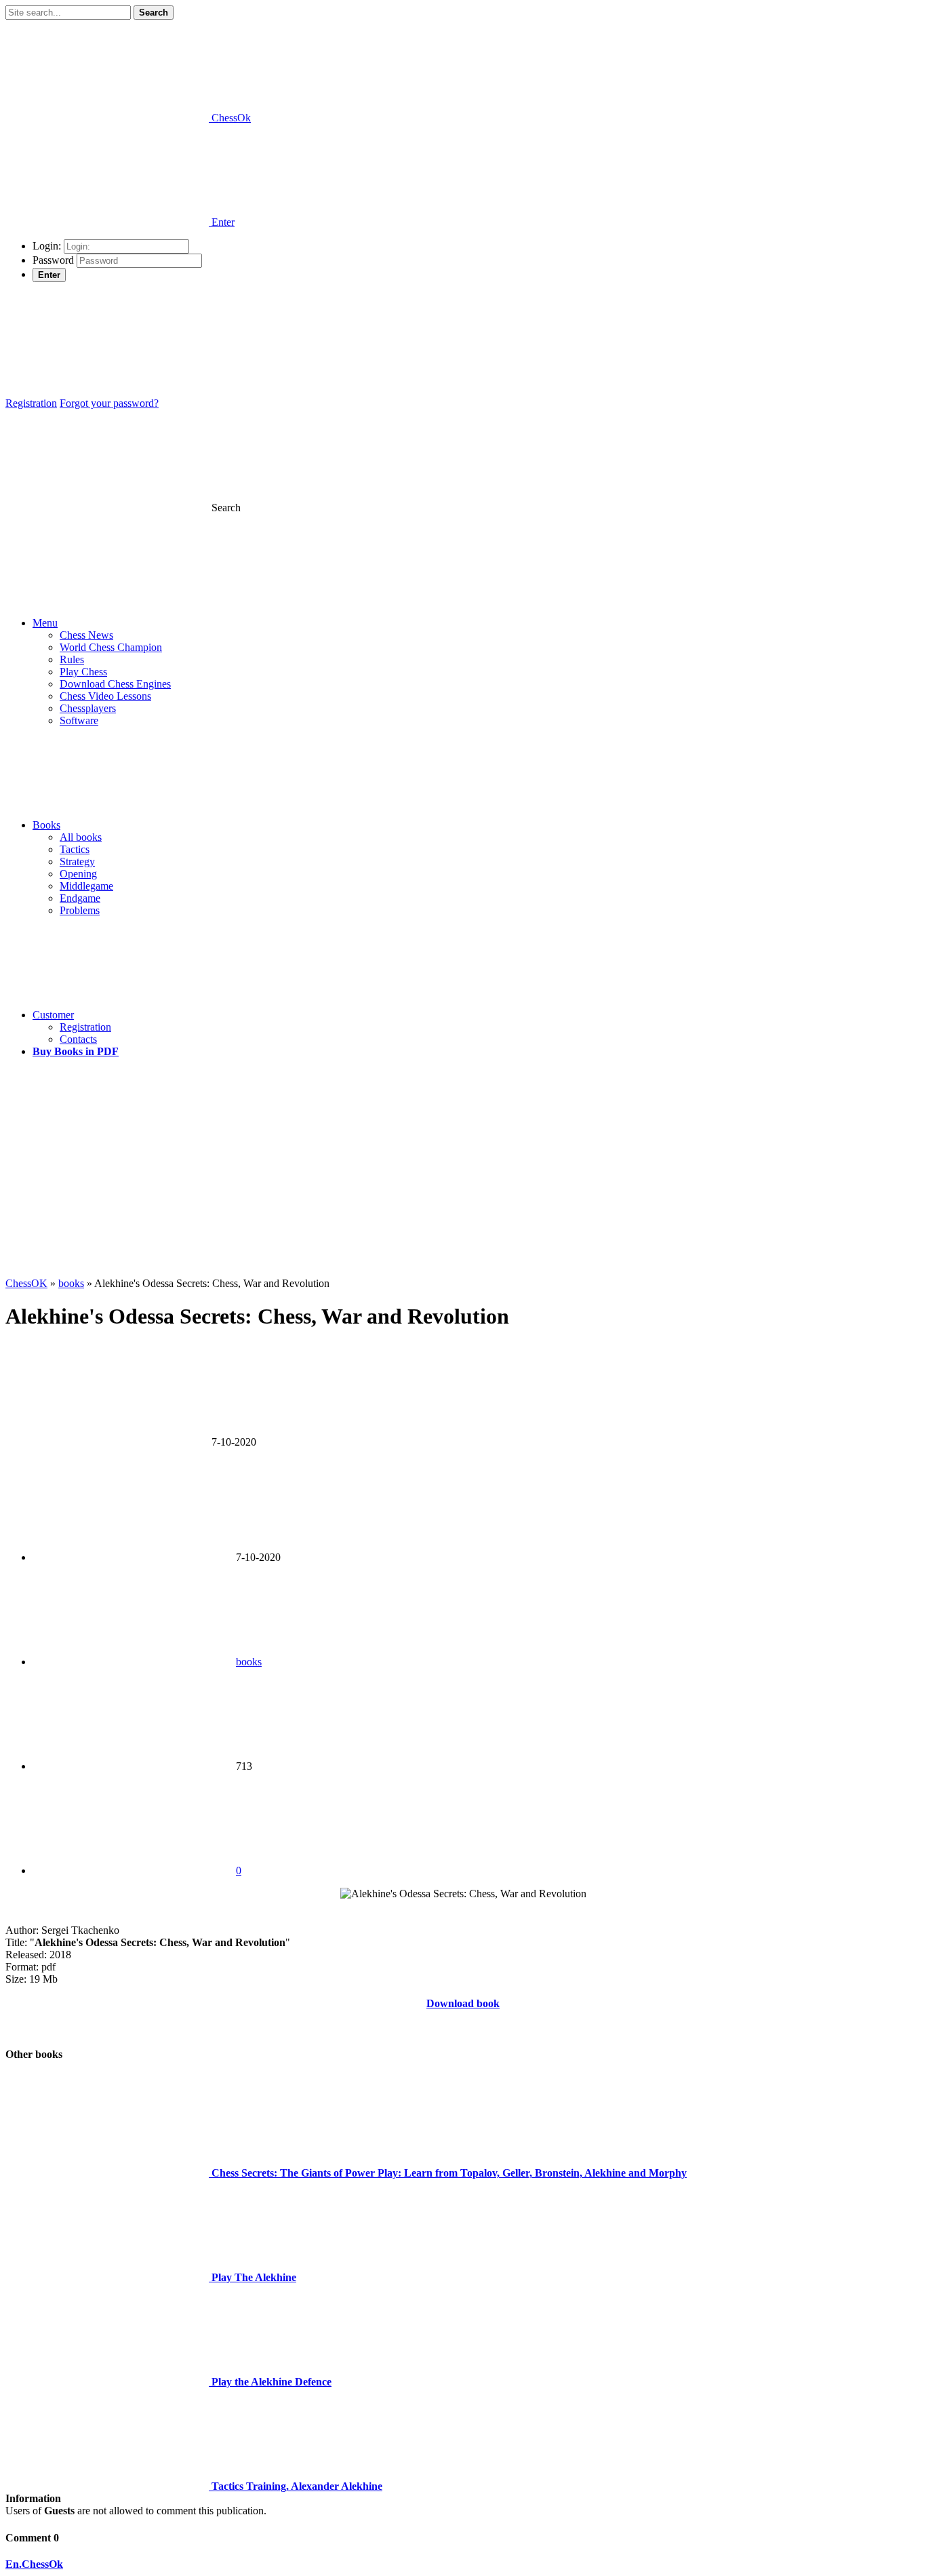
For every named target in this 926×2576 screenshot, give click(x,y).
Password (53, 260)
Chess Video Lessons (105, 696)
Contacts (78, 1039)
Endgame (80, 898)
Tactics (75, 849)
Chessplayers (88, 708)
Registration (31, 403)
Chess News (86, 635)
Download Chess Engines (115, 684)
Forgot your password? (109, 403)
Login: (47, 246)
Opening (78, 874)
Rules (72, 659)
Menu (45, 623)
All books (81, 837)
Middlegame (86, 886)
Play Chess (83, 672)
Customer (53, 1015)
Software (79, 720)
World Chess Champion (111, 647)
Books (46, 825)
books (249, 1662)
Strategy (77, 861)
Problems (80, 910)
